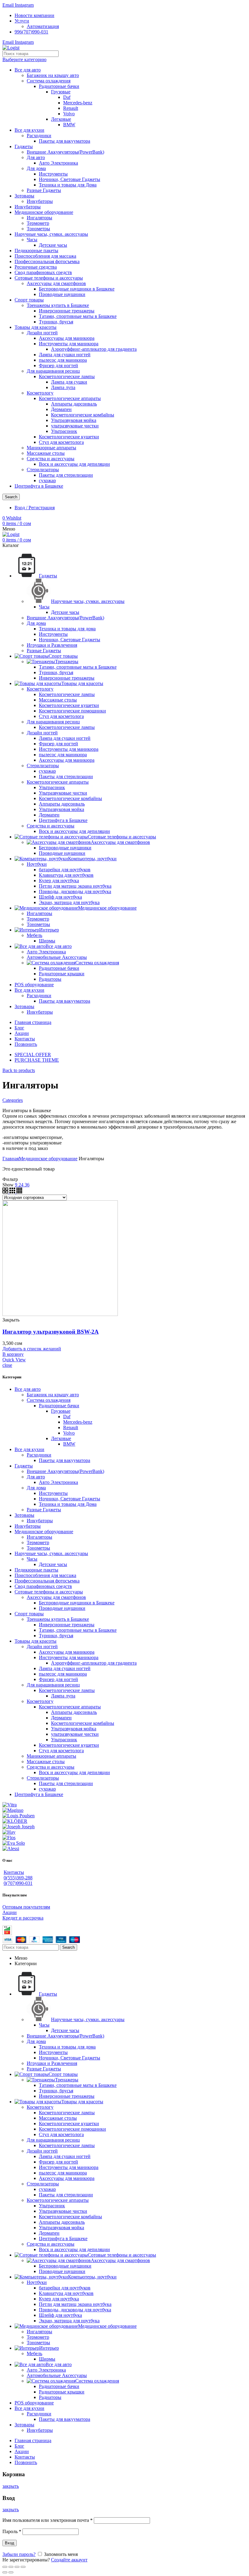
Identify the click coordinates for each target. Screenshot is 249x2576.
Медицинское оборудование (44, 212)
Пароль (12, 2531)
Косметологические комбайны (83, 415)
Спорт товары (29, 300)
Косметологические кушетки (69, 437)
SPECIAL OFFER (33, 1055)
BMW (69, 125)
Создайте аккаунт (69, 2560)
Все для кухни (29, 130)
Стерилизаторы (43, 470)
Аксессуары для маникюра (67, 338)
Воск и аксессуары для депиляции (74, 464)
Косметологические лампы (67, 376)
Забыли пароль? (19, 2554)
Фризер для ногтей (58, 366)
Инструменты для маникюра (69, 344)
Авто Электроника (58, 163)
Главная (11, 1159)
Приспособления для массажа (45, 256)
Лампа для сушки (69, 382)
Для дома (36, 168)
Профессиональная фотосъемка (47, 261)
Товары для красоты (36, 327)
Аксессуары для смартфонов (56, 283)
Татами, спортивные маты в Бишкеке (78, 316)
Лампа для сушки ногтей (65, 355)
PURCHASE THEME (37, 1060)
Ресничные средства (36, 267)
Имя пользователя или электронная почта (48, 2520)
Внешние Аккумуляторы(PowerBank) (65, 152)
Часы (32, 240)
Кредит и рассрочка (23, 1918)
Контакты (14, 1872)
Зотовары (24, 196)
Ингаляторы (39, 218)
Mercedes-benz (78, 103)
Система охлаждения (49, 81)
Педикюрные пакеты (36, 251)
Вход (10, 2543)
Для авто (36, 157)
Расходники (39, 136)
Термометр (38, 223)
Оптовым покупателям (26, 1907)
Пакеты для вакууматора (65, 141)
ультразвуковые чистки (75, 426)
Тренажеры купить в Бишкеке (58, 305)
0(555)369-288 (18, 1878)
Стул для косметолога (61, 442)
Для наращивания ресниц (53, 371)
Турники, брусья (56, 322)
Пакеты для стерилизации (66, 475)
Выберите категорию (24, 59)
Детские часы (53, 245)
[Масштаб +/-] (23, 2567)
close (7, 1365)
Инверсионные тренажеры (67, 311)
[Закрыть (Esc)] (5, 2567)
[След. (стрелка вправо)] (11, 2572)
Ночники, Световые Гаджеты (70, 179)
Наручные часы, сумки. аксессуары (51, 234)
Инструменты (53, 174)
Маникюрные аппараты (51, 448)
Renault (71, 108)
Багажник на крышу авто (53, 75)
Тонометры (38, 229)
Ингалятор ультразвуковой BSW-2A (51, 1332)
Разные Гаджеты (44, 190)
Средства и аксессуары (51, 459)
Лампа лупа (63, 387)
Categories (13, 1100)
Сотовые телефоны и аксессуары (49, 278)
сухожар (47, 480)
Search (11, 497)
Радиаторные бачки (59, 86)
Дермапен (61, 409)
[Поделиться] (11, 2567)
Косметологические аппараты (70, 398)
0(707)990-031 (18, 1883)
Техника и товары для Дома (68, 185)
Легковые (61, 119)
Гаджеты (24, 146)
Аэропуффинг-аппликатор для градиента (94, 349)
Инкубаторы (40, 201)
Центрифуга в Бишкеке (39, 486)
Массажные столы (46, 453)
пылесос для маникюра (63, 360)
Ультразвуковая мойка (74, 420)
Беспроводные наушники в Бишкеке (77, 289)
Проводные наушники (62, 294)
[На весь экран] (17, 2567)
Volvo (69, 114)
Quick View (14, 1360)
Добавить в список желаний (32, 1349)
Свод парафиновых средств (43, 272)
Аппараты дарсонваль (74, 404)
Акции (10, 1912)
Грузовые (61, 92)
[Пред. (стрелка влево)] (5, 2572)
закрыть (11, 2486)
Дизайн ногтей (42, 333)
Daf (67, 97)
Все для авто (28, 70)
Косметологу (40, 393)
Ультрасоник (64, 431)
